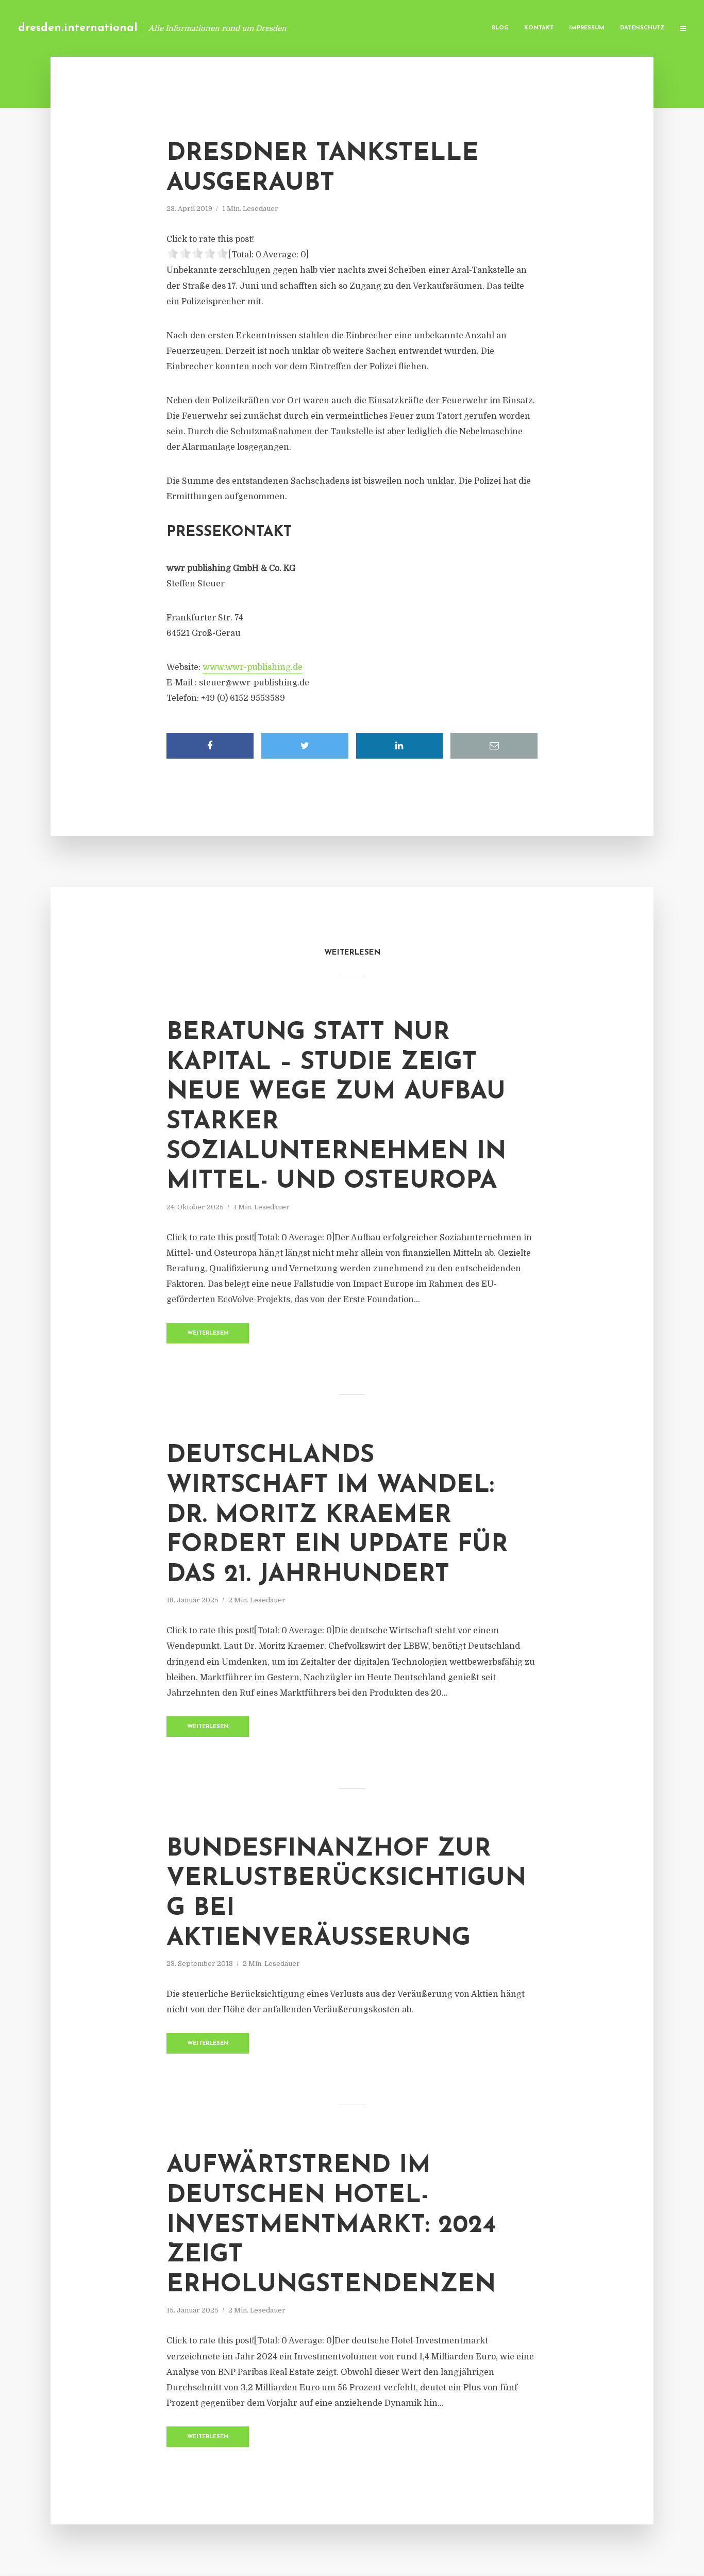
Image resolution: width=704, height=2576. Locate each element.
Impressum (587, 28)
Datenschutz (642, 28)
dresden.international (78, 28)
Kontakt (539, 28)
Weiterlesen (208, 1333)
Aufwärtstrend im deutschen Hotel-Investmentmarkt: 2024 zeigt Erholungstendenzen (331, 2225)
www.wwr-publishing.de (253, 667)
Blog (500, 28)
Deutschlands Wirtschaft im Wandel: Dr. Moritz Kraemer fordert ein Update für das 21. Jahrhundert (337, 1515)
